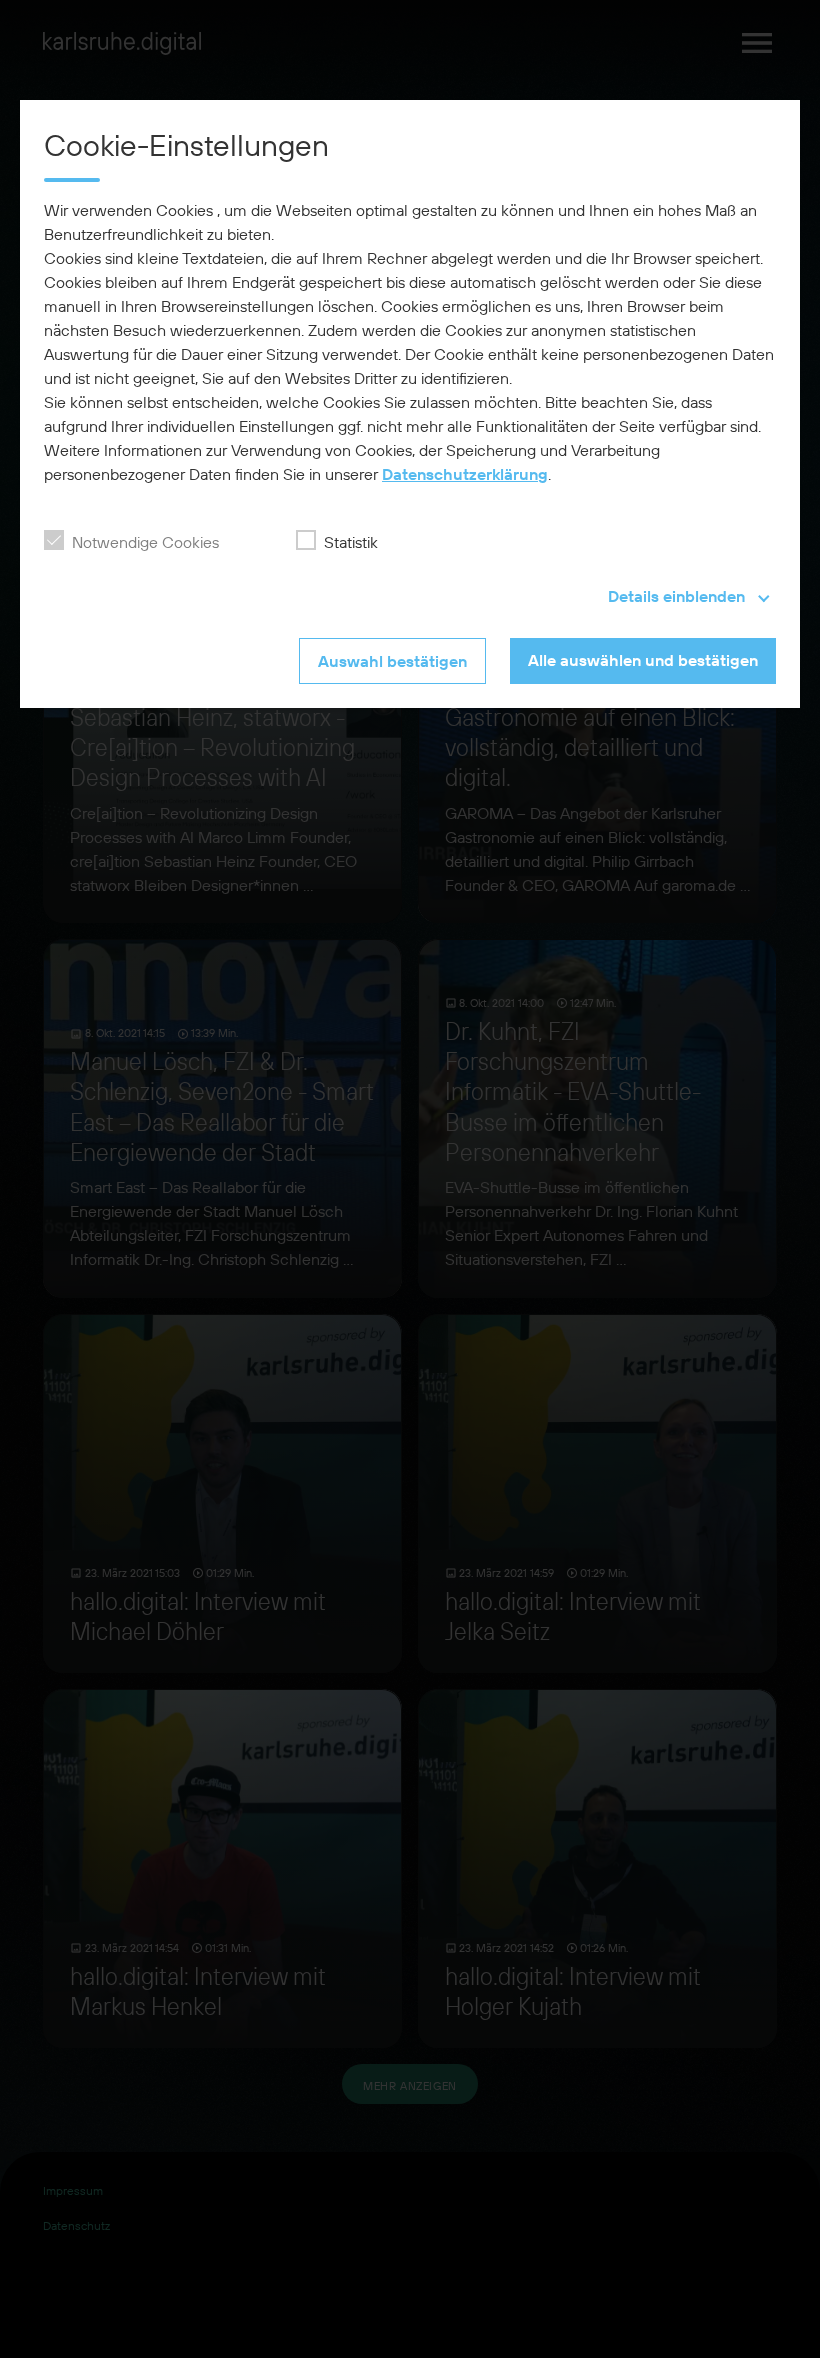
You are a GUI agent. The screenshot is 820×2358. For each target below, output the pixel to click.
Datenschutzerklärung (465, 474)
